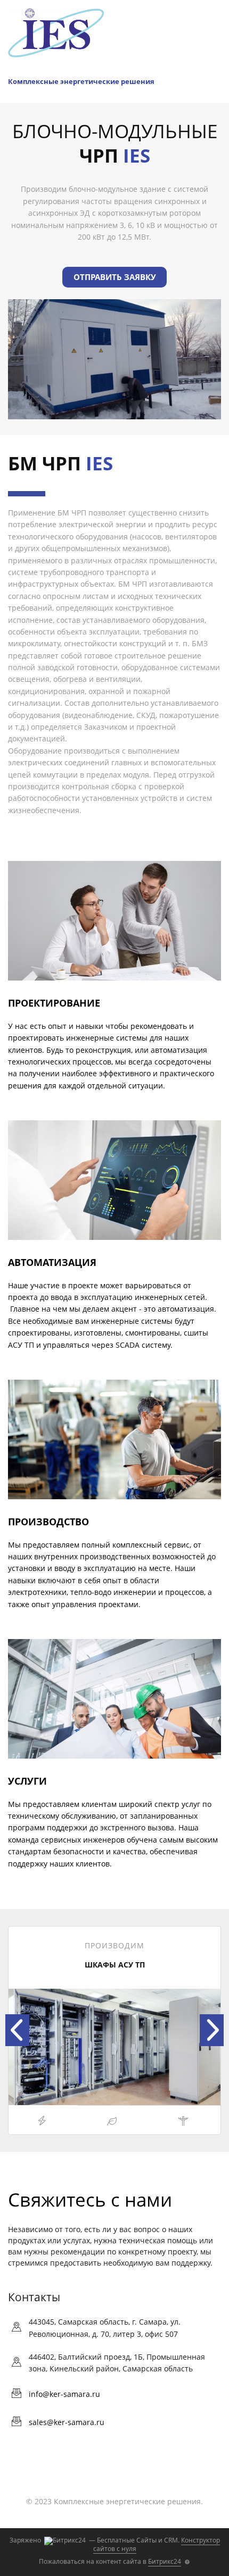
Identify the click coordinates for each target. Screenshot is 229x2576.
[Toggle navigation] (215, 76)
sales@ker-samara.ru (67, 2422)
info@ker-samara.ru (64, 2394)
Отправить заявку (115, 277)
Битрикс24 (165, 2561)
